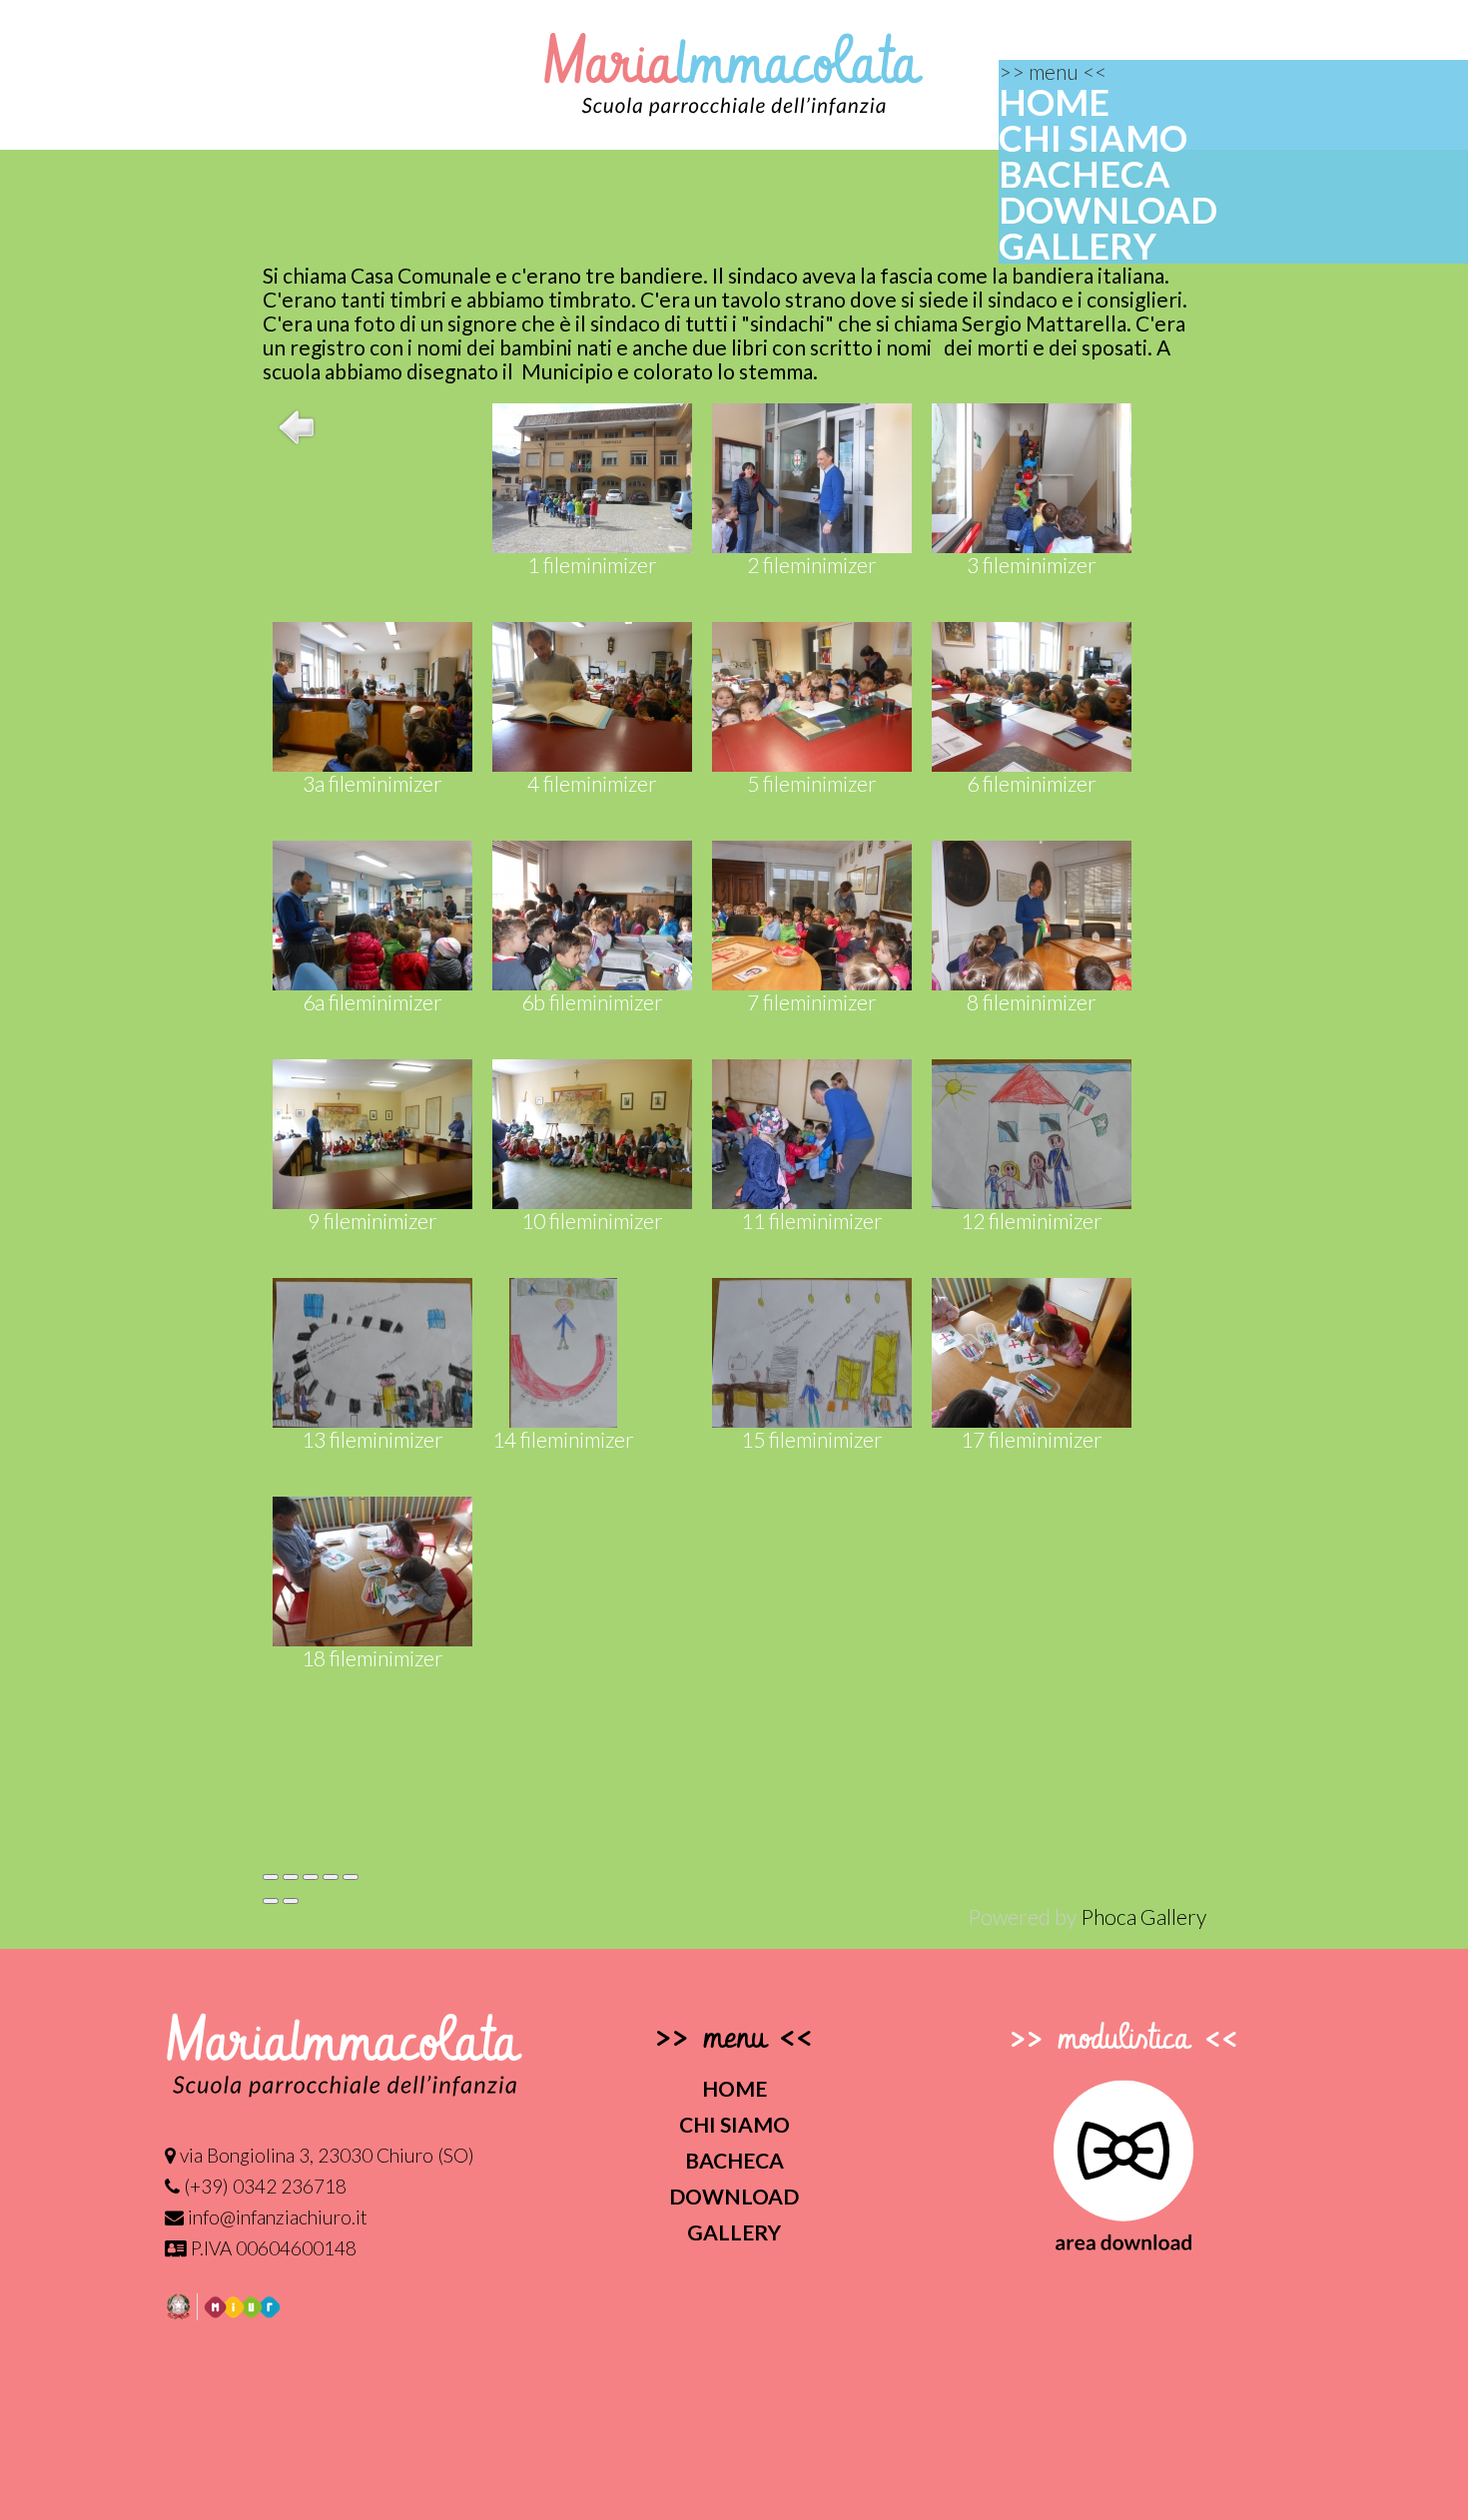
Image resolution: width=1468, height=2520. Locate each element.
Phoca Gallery (1143, 1916)
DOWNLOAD (1108, 210)
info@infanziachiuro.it (276, 2217)
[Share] (291, 1877)
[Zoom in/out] (331, 1877)
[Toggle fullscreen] (311, 1877)
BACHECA (1085, 174)
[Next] (291, 1901)
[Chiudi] (271, 1877)
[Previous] (271, 1901)
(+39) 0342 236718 (263, 2186)
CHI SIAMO (1093, 138)
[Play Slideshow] (351, 1877)
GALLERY (1078, 246)
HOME (1054, 102)
